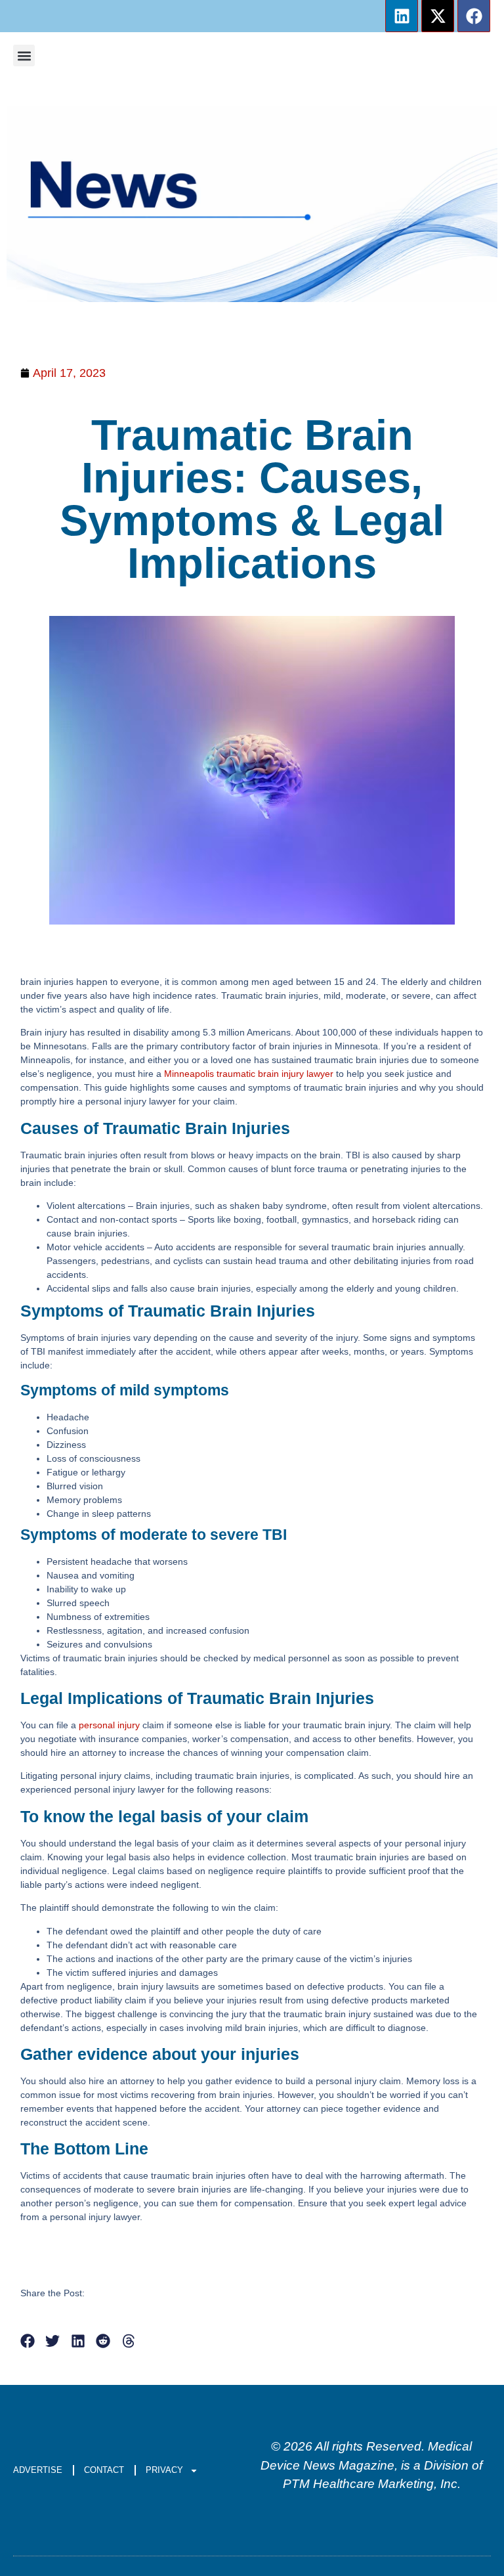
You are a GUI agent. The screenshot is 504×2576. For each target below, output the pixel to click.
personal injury (109, 1725)
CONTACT (104, 2470)
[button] (24, 55)
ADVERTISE (38, 2470)
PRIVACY (164, 2470)
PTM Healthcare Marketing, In (367, 2484)
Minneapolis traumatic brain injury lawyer (249, 1074)
